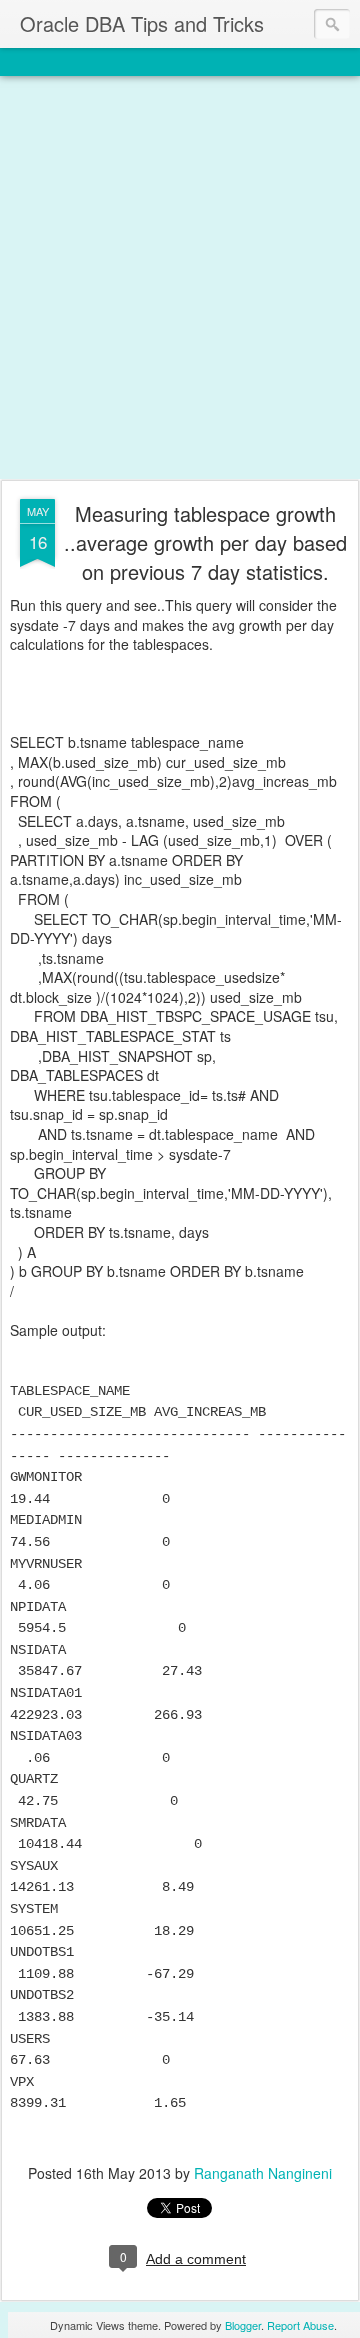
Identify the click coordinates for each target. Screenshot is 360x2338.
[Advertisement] (180, 279)
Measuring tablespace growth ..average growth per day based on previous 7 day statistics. (205, 542)
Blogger (243, 2325)
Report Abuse (300, 2325)
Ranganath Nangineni (263, 2173)
